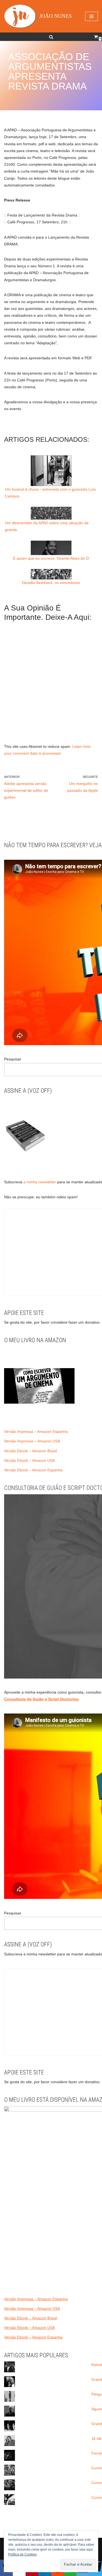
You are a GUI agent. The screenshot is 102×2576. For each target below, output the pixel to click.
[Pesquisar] (51, 37)
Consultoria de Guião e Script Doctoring (41, 1699)
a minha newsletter (39, 1182)
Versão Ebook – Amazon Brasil (30, 1451)
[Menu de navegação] (92, 16)
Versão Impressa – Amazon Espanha (36, 1431)
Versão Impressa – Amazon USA (32, 1441)
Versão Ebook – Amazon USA (30, 1460)
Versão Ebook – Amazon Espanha (33, 1470)
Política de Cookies (22, 2554)
